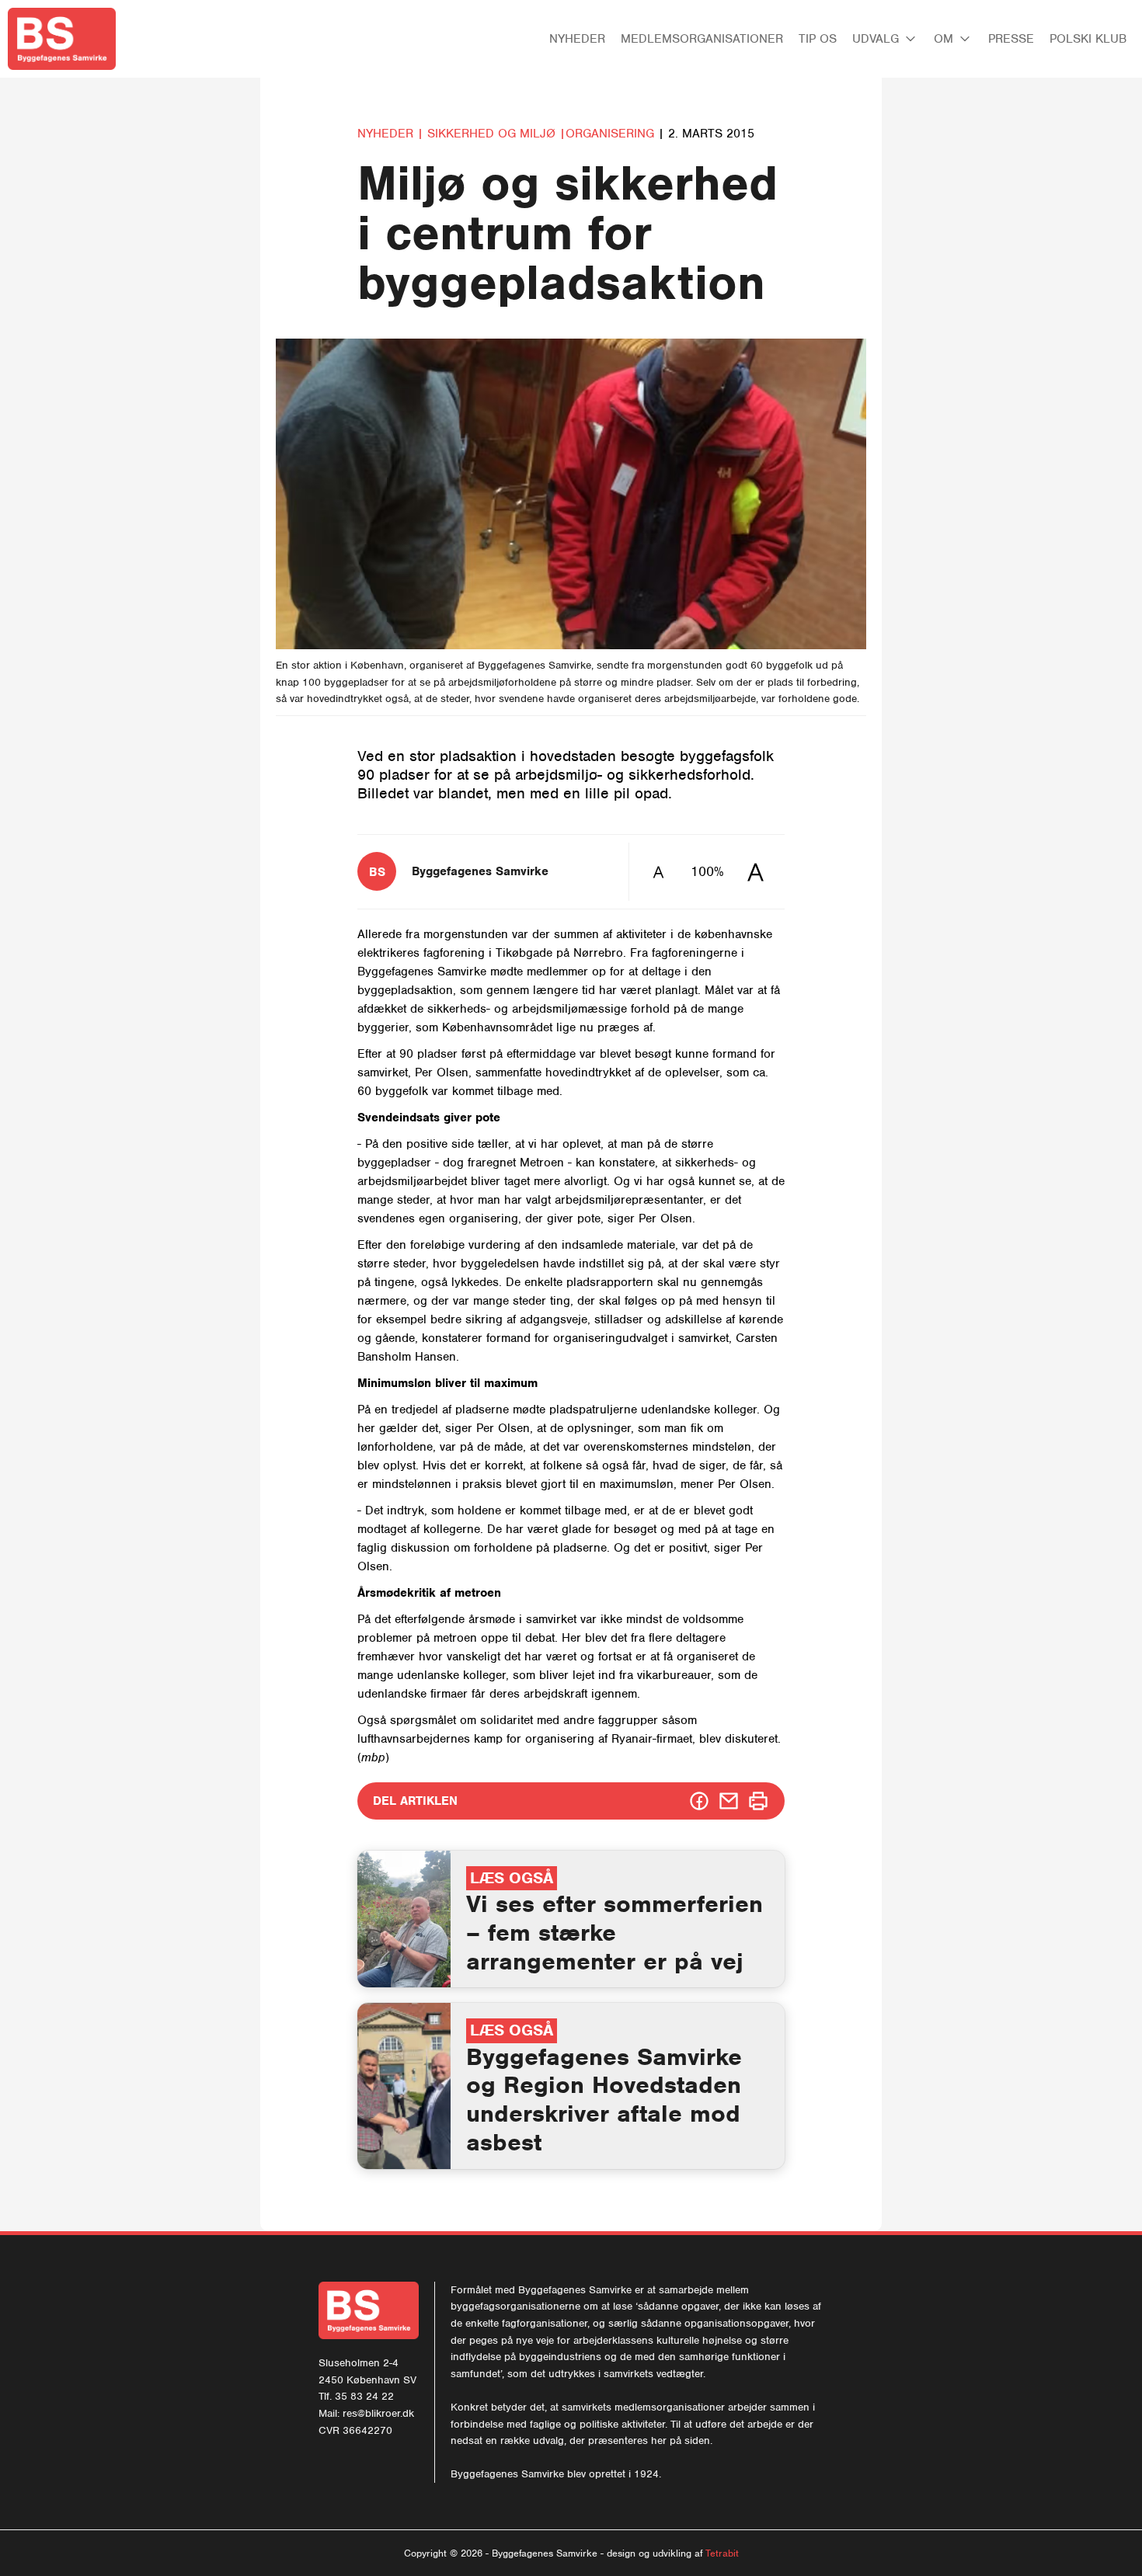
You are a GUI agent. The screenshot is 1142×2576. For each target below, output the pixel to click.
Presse (1011, 39)
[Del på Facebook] (699, 1801)
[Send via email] (729, 1801)
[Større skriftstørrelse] (756, 872)
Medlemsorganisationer (702, 39)
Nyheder (577, 39)
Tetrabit (722, 2553)
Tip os (818, 39)
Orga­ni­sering (612, 134)
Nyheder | (390, 134)
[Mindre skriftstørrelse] (658, 872)
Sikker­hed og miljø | (496, 134)
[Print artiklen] (758, 1801)
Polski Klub (1088, 39)
